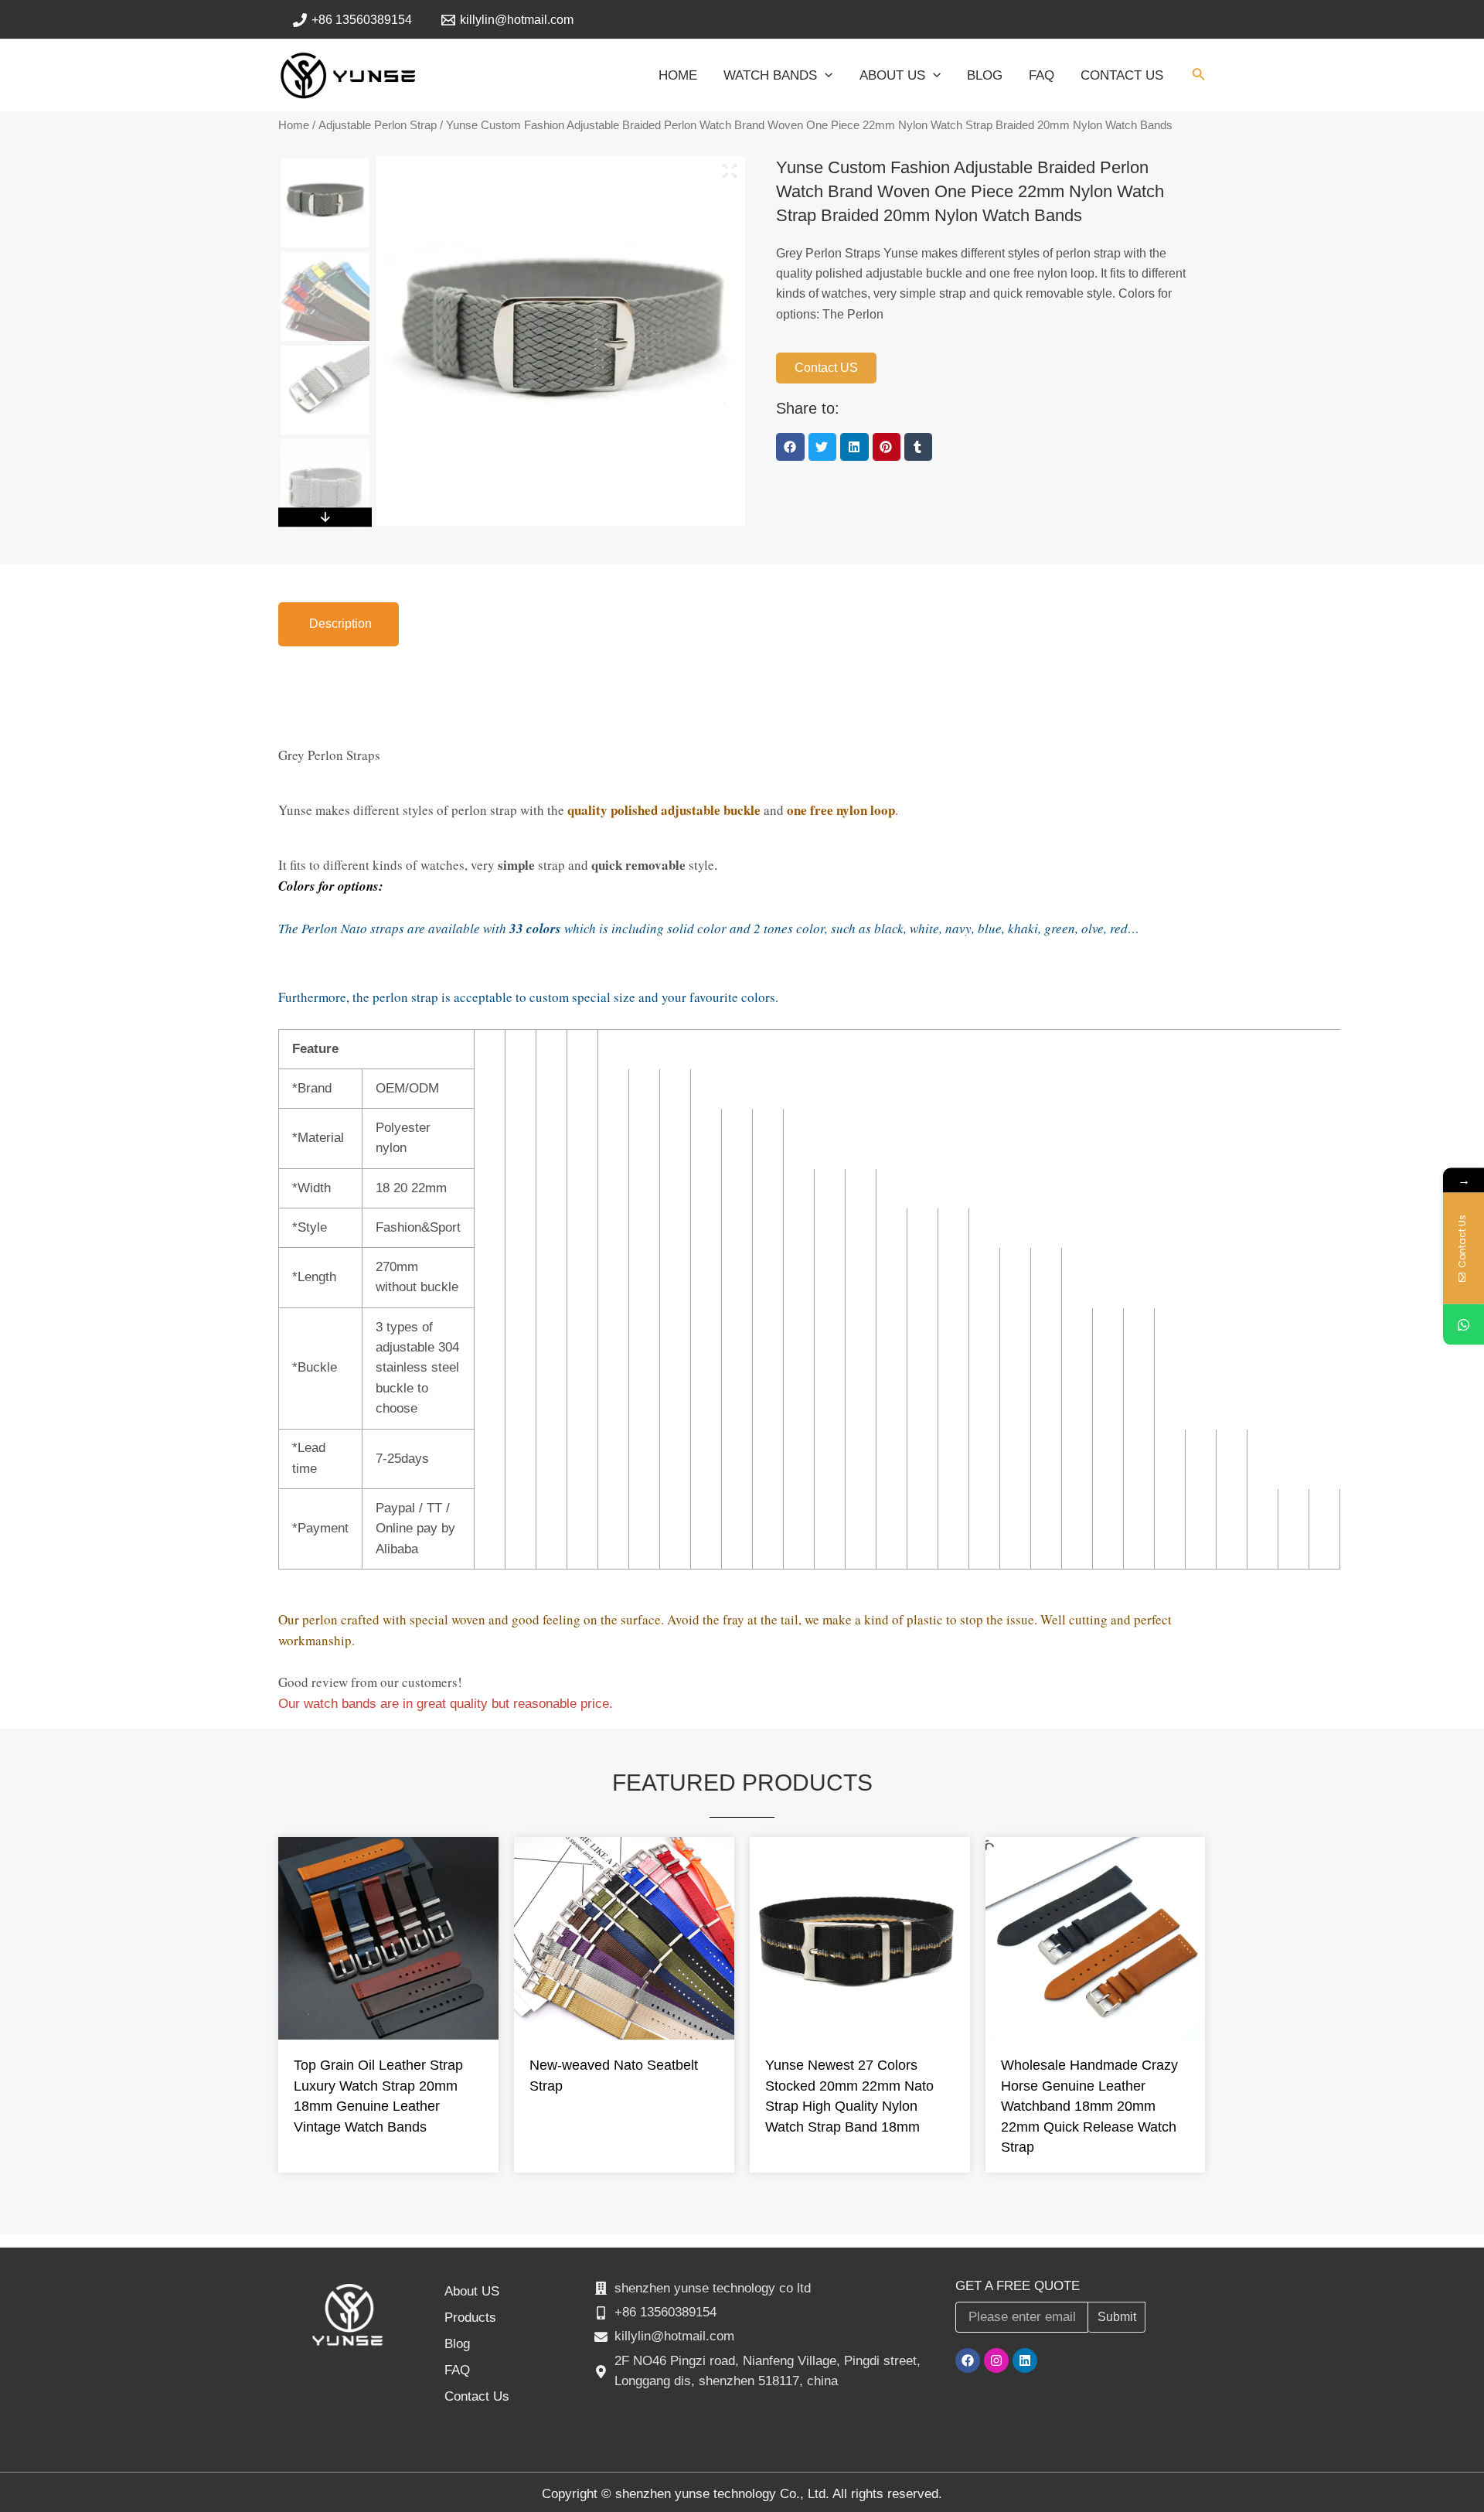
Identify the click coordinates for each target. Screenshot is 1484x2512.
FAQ (457, 2370)
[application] (825, 76)
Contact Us (477, 2396)
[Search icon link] (1199, 77)
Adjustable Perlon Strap (378, 125)
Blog (457, 2344)
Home (294, 125)
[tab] (339, 624)
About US (472, 2291)
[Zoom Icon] (730, 171)
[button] (790, 447)
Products (470, 2318)
